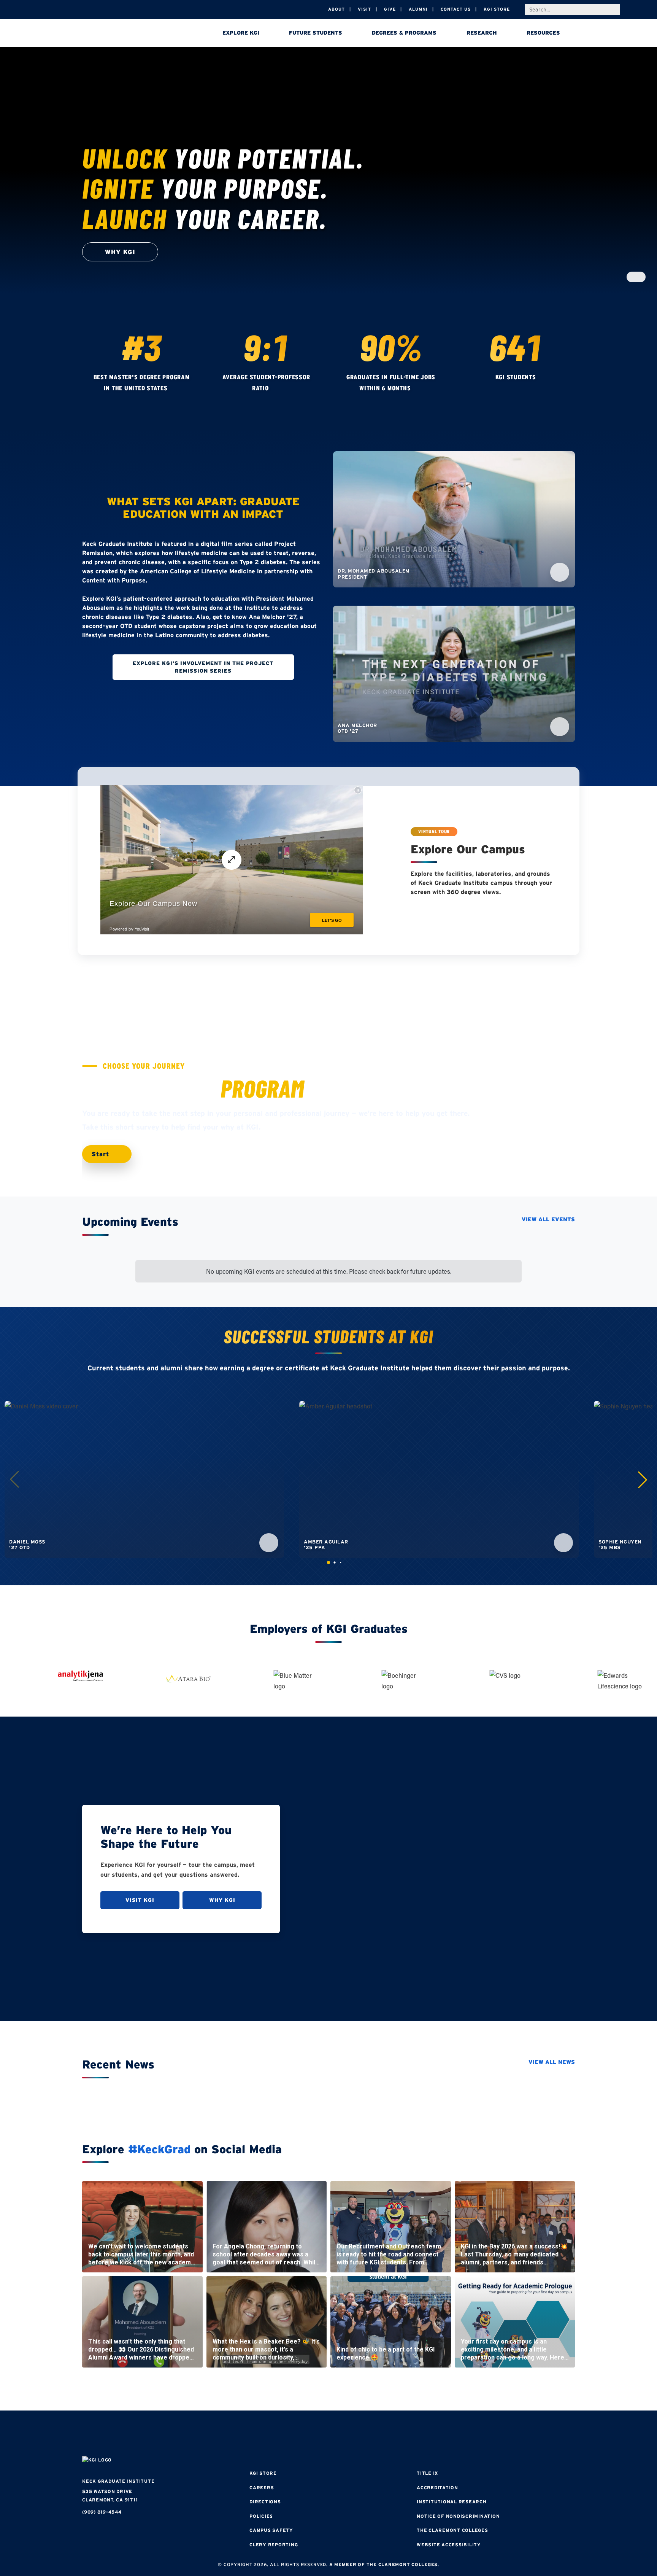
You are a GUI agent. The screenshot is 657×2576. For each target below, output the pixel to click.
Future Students (316, 33)
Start (102, 1154)
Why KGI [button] (120, 252)
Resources (543, 33)
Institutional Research (452, 2502)
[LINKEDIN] (351, 2434)
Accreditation (437, 2488)
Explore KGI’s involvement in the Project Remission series (203, 667)
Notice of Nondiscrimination (458, 2516)
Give (390, 9)
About (336, 9)
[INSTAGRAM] (306, 2434)
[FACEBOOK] (283, 2434)
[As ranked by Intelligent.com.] (175, 388)
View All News (552, 2062)
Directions (265, 2502)
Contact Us (456, 9)
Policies (261, 2516)
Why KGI (222, 1900)
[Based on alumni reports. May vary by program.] (276, 388)
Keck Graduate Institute (118, 2481)
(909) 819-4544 (102, 2512)
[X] (328, 2434)
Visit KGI (140, 1900)
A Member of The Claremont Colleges (384, 2564)
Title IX (427, 2473)
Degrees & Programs (404, 33)
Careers (262, 2488)
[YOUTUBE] (374, 2434)
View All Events (548, 1219)
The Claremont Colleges (452, 2530)
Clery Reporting (274, 2545)
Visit (364, 9)
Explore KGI (241, 33)
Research (482, 33)
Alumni (418, 9)
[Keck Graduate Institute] (135, 34)
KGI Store (497, 9)
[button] (643, 1480)
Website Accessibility (449, 2545)
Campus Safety (271, 2530)
